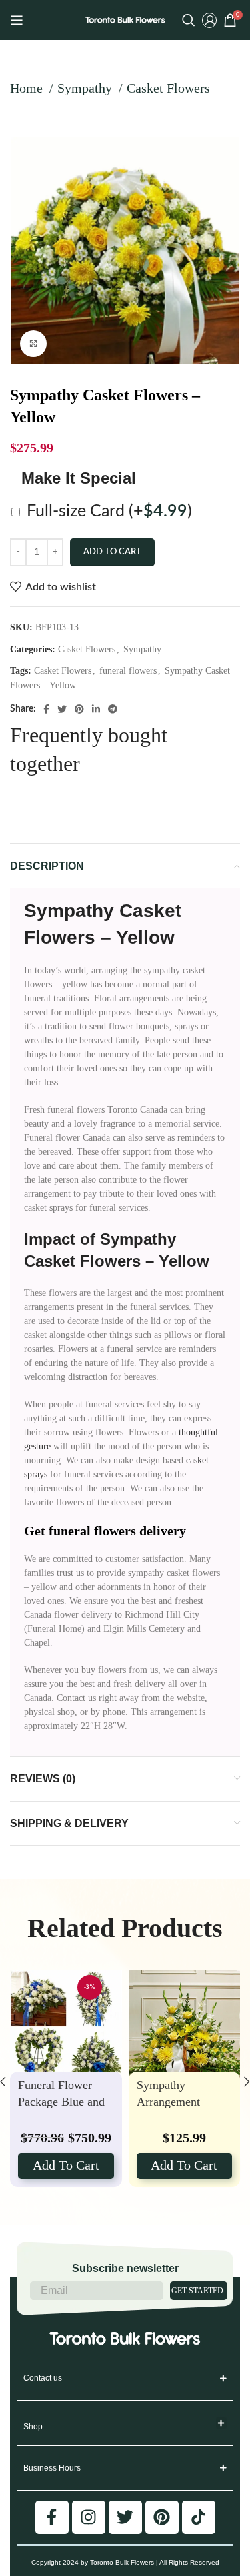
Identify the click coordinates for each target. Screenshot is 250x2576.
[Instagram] (89, 2517)
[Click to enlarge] (33, 344)
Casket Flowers (168, 88)
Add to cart (112, 552)
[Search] (189, 20)
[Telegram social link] (113, 709)
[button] (222, 2423)
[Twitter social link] (62, 709)
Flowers (60, 937)
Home (28, 88)
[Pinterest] (162, 2517)
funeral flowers (128, 671)
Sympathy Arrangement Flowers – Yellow (179, 2101)
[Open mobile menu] (17, 20)
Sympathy (86, 88)
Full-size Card (109, 511)
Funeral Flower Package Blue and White (61, 2101)
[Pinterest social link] (79, 709)
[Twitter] (125, 2517)
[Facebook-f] (52, 2517)
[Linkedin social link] (96, 709)
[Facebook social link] (46, 709)
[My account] (209, 20)
